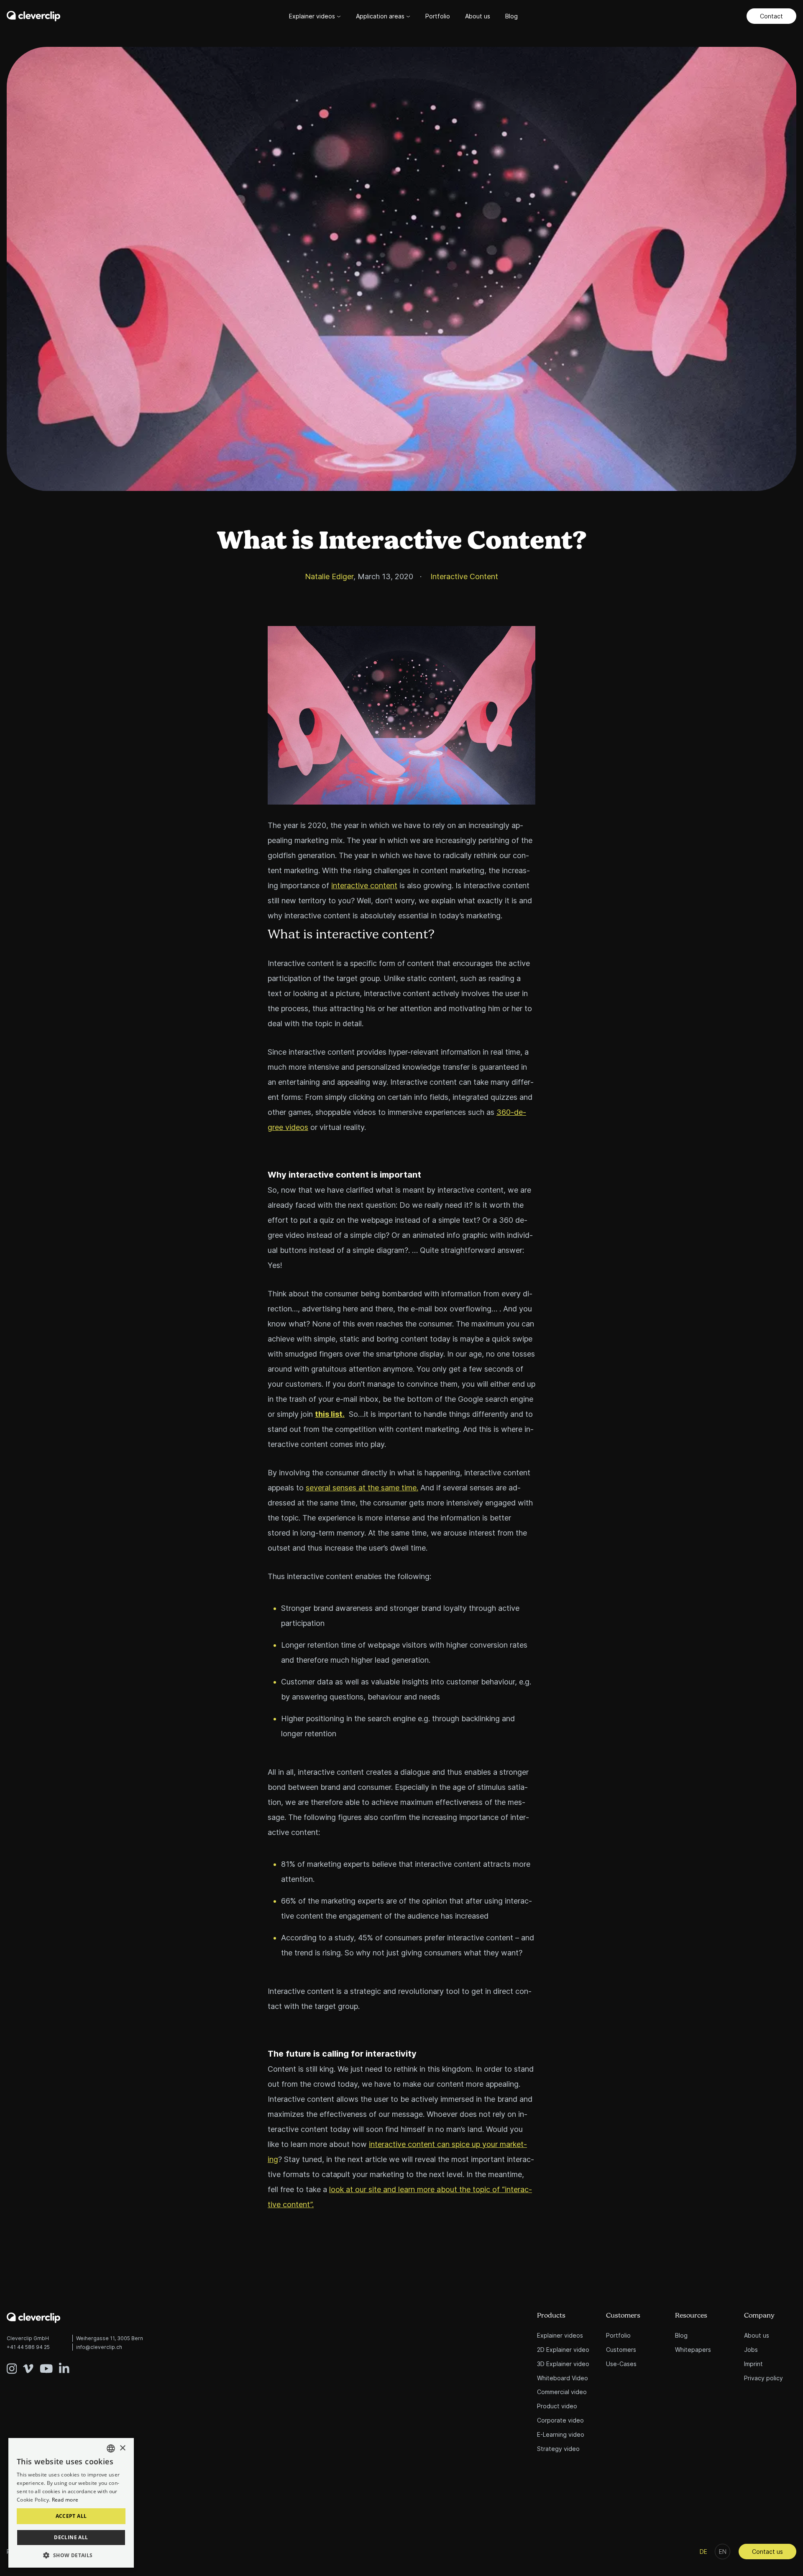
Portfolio (438, 16)
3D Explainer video (563, 2364)
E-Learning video (561, 2434)
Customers (623, 2316)
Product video (557, 2406)
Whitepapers (693, 2350)
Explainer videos (313, 16)
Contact (771, 16)
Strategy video (558, 2449)
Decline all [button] (71, 2537)
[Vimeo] (31, 2362)
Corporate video (560, 2420)
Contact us (767, 2552)
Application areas (381, 16)
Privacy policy (763, 2378)
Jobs (751, 2350)
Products (551, 2316)
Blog (511, 16)
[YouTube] (49, 2362)
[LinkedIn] (64, 2362)
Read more (65, 2500)
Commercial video (562, 2392)
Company (759, 2316)
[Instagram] (15, 2362)
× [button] (122, 2448)
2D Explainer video (563, 2350)
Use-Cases (621, 2364)
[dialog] (71, 2503)
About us (478, 16)
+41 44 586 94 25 (28, 2347)
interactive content (364, 885)
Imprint (753, 2364)
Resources (691, 2316)
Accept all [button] (71, 2516)
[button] (71, 2555)
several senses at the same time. (362, 1488)
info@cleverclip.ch (99, 2347)
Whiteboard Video (563, 2378)
